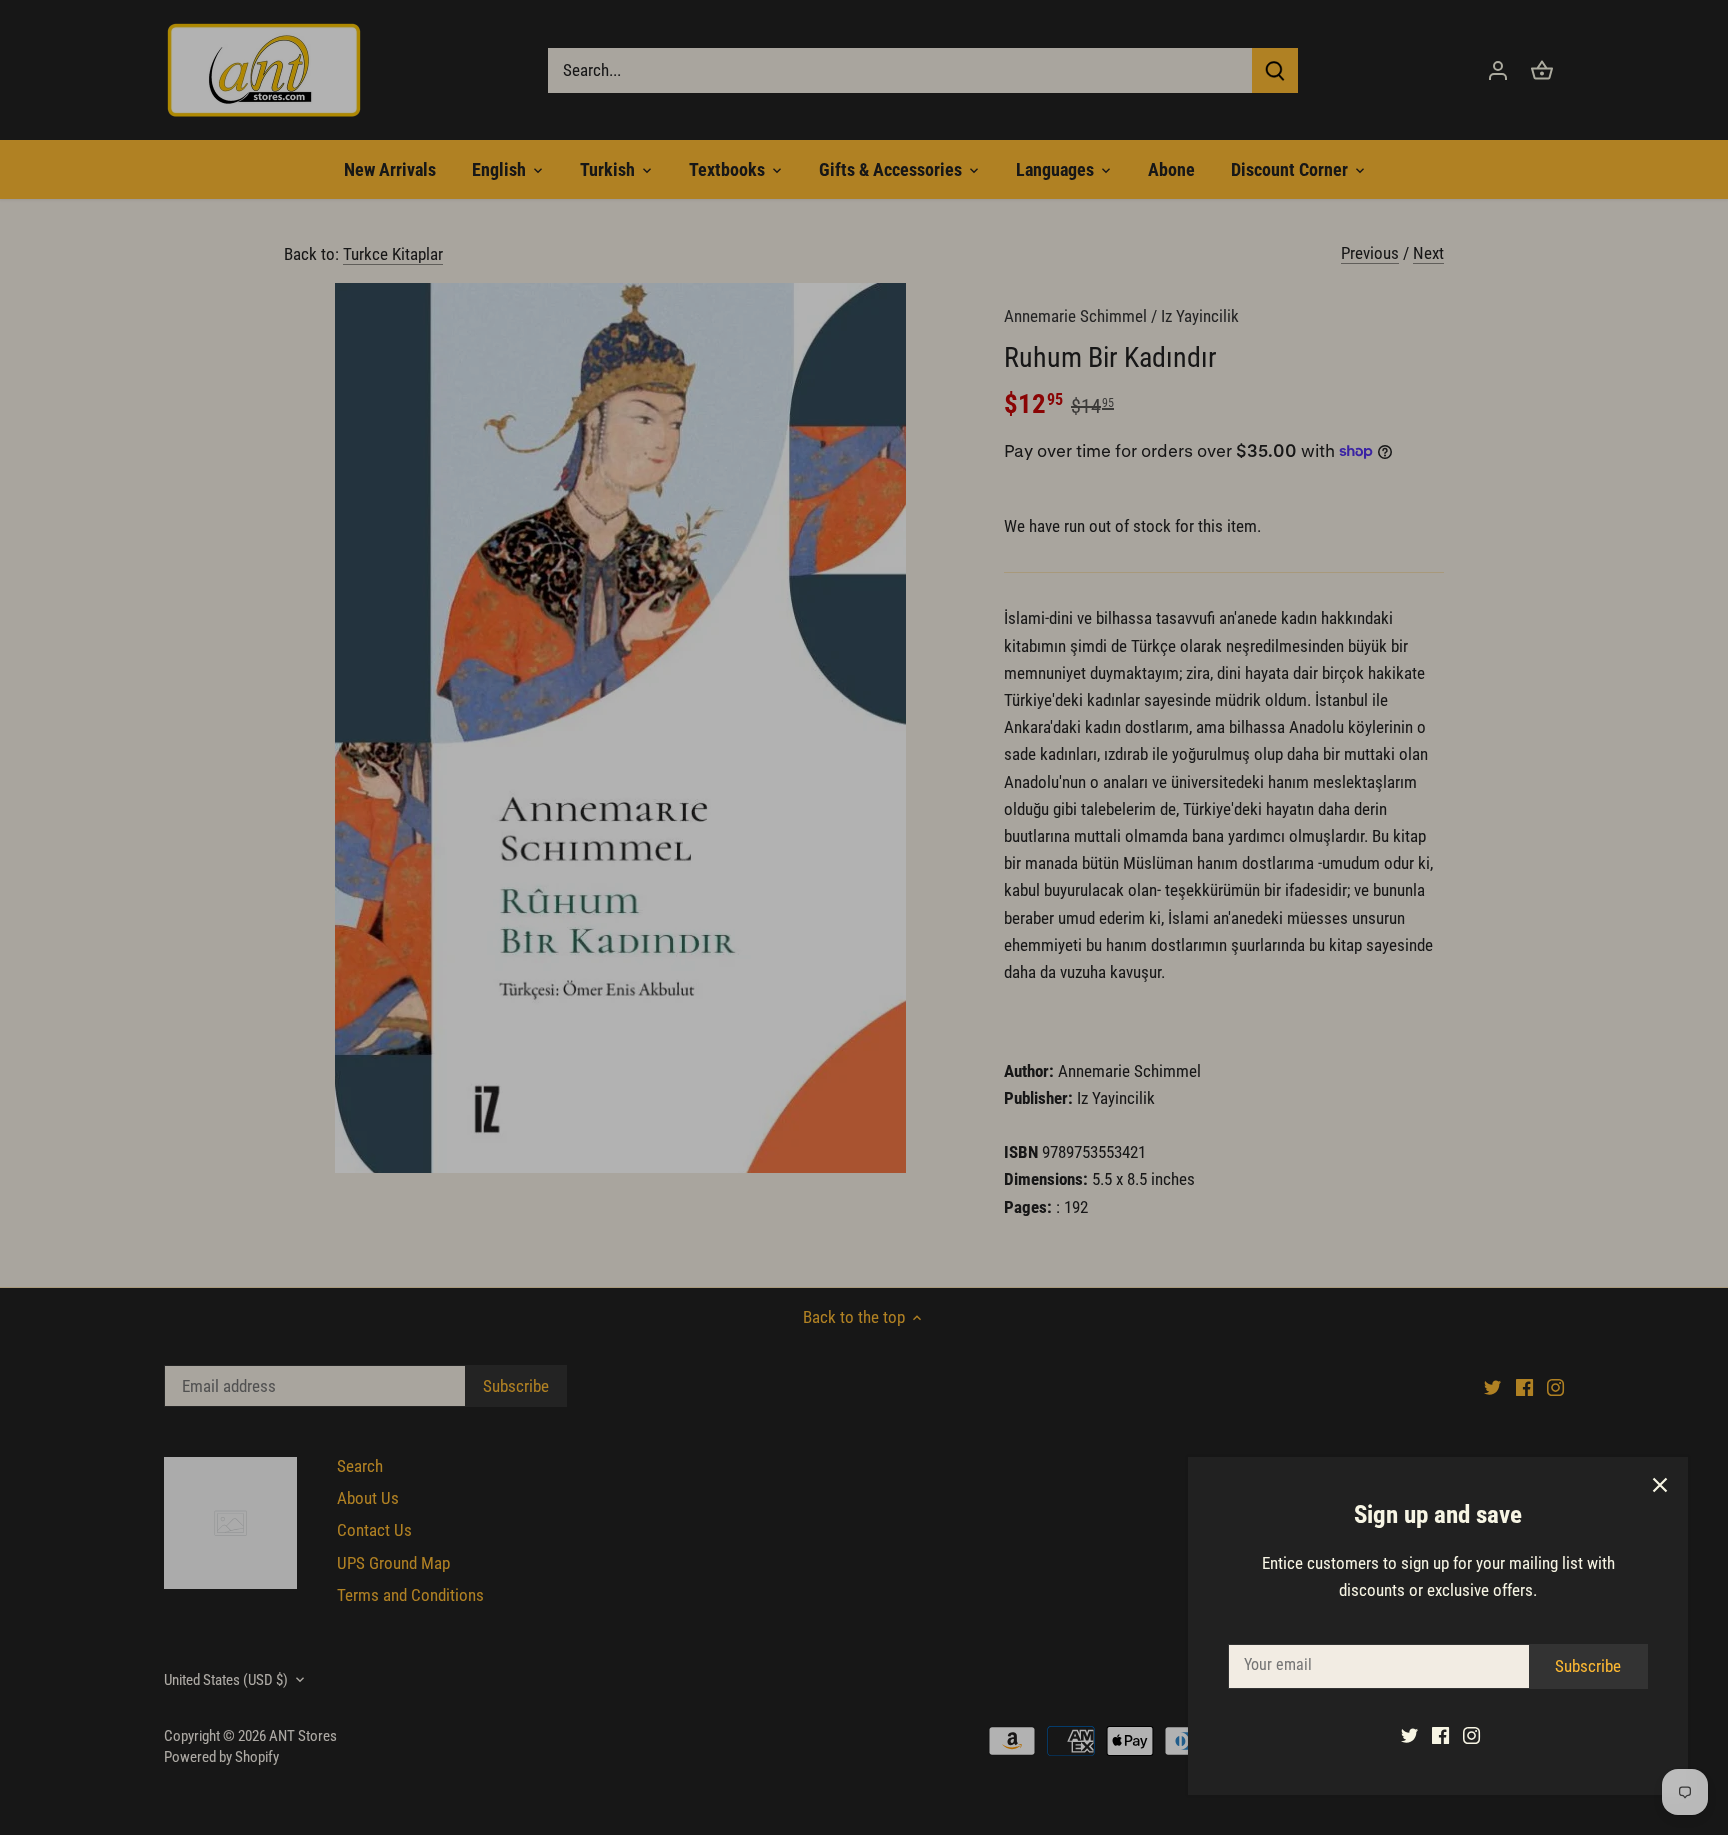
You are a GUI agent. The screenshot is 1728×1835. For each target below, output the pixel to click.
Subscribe (1588, 1666)
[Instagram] (1471, 1735)
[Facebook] (1440, 1735)
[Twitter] (1409, 1735)
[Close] (1660, 1485)
